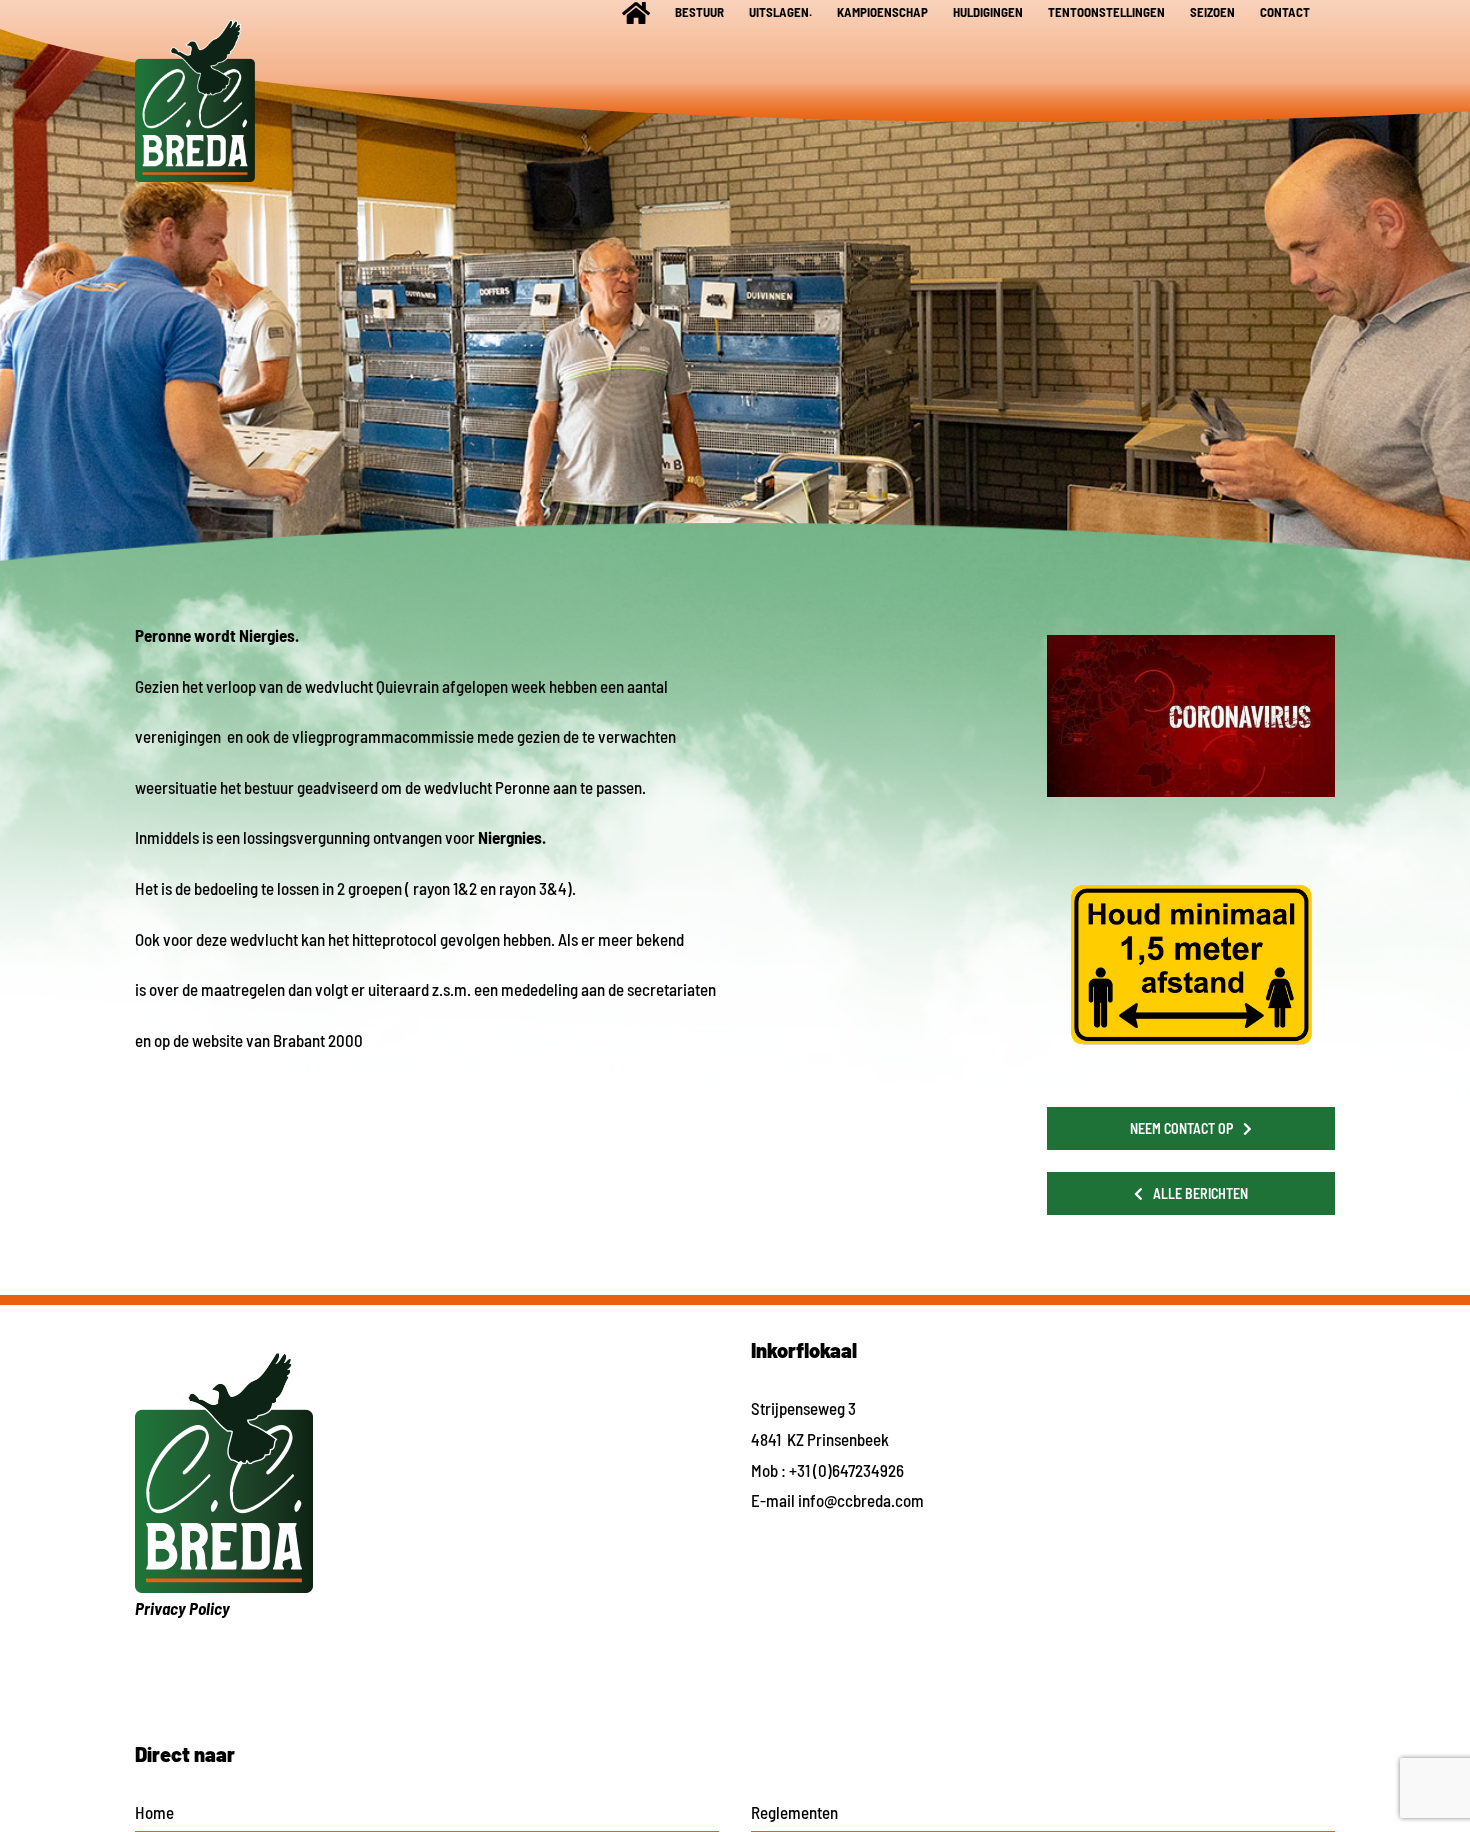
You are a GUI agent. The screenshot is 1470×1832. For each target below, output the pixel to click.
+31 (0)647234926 (846, 1470)
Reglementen (794, 1812)
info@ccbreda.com (861, 1500)
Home (154, 1812)
